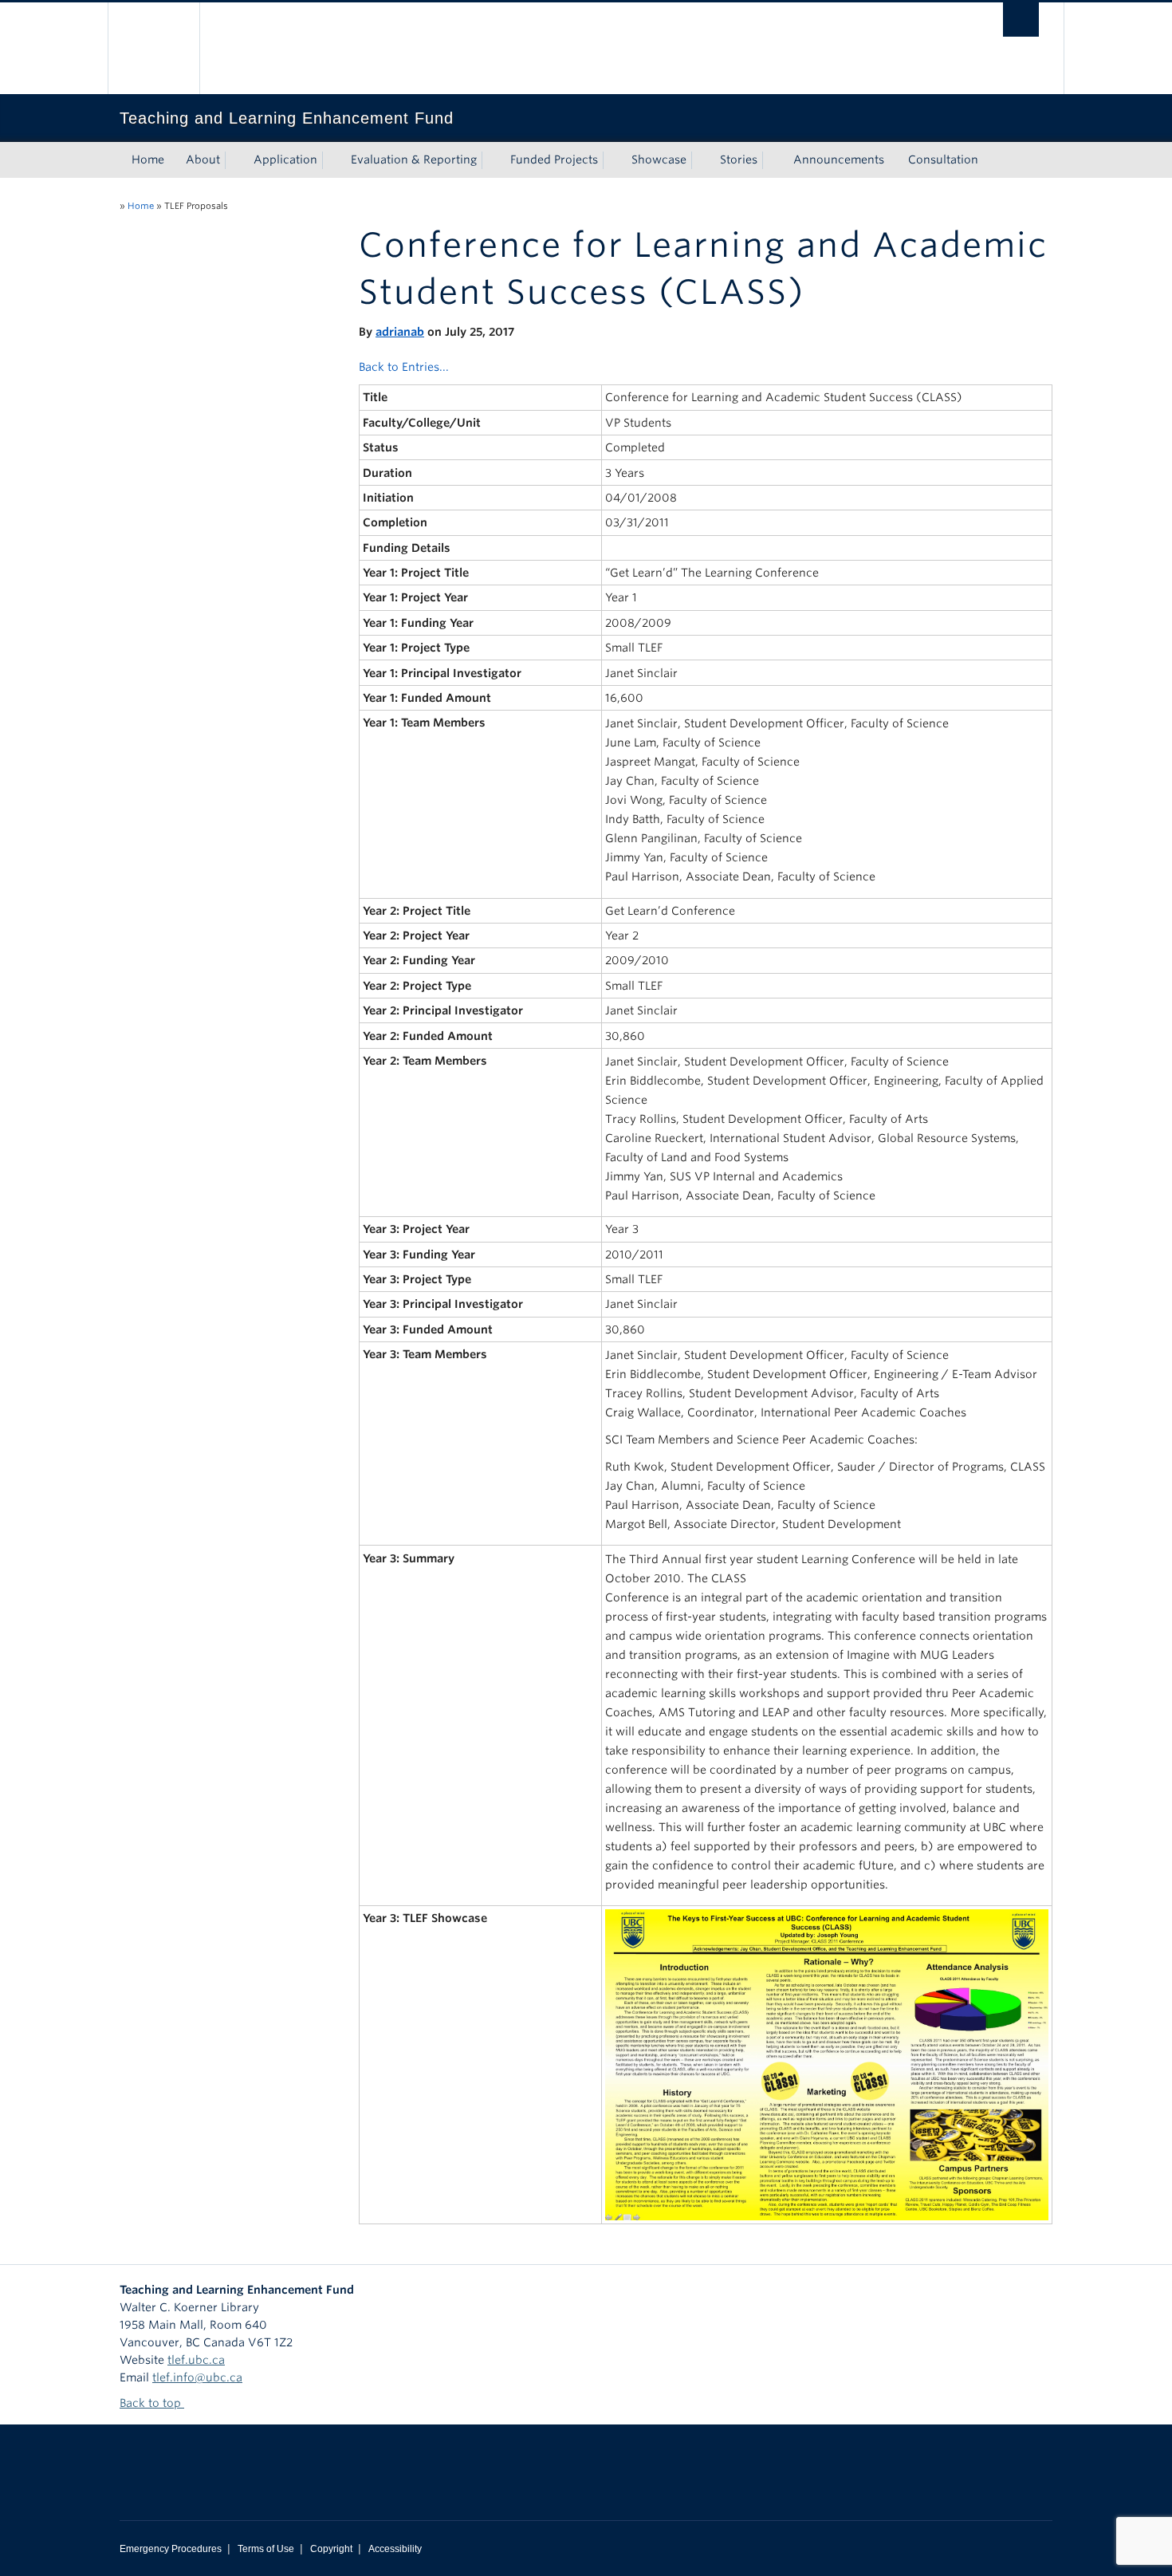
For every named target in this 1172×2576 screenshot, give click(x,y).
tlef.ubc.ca (196, 2360)
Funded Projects (554, 160)
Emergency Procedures (171, 2549)
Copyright (331, 2549)
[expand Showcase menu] (701, 160)
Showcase (659, 160)
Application (285, 160)
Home (148, 160)
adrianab (400, 332)
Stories (739, 160)
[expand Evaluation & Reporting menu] (491, 160)
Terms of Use (266, 2549)
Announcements (839, 160)
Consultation (943, 160)
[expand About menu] (234, 160)
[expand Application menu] (332, 160)
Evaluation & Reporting (414, 160)
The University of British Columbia (153, 48)
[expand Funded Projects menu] (612, 160)
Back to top (152, 2403)
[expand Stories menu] (772, 160)
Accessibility (395, 2549)
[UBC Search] (1021, 20)
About (203, 160)
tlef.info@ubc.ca (197, 2377)
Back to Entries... (404, 367)
